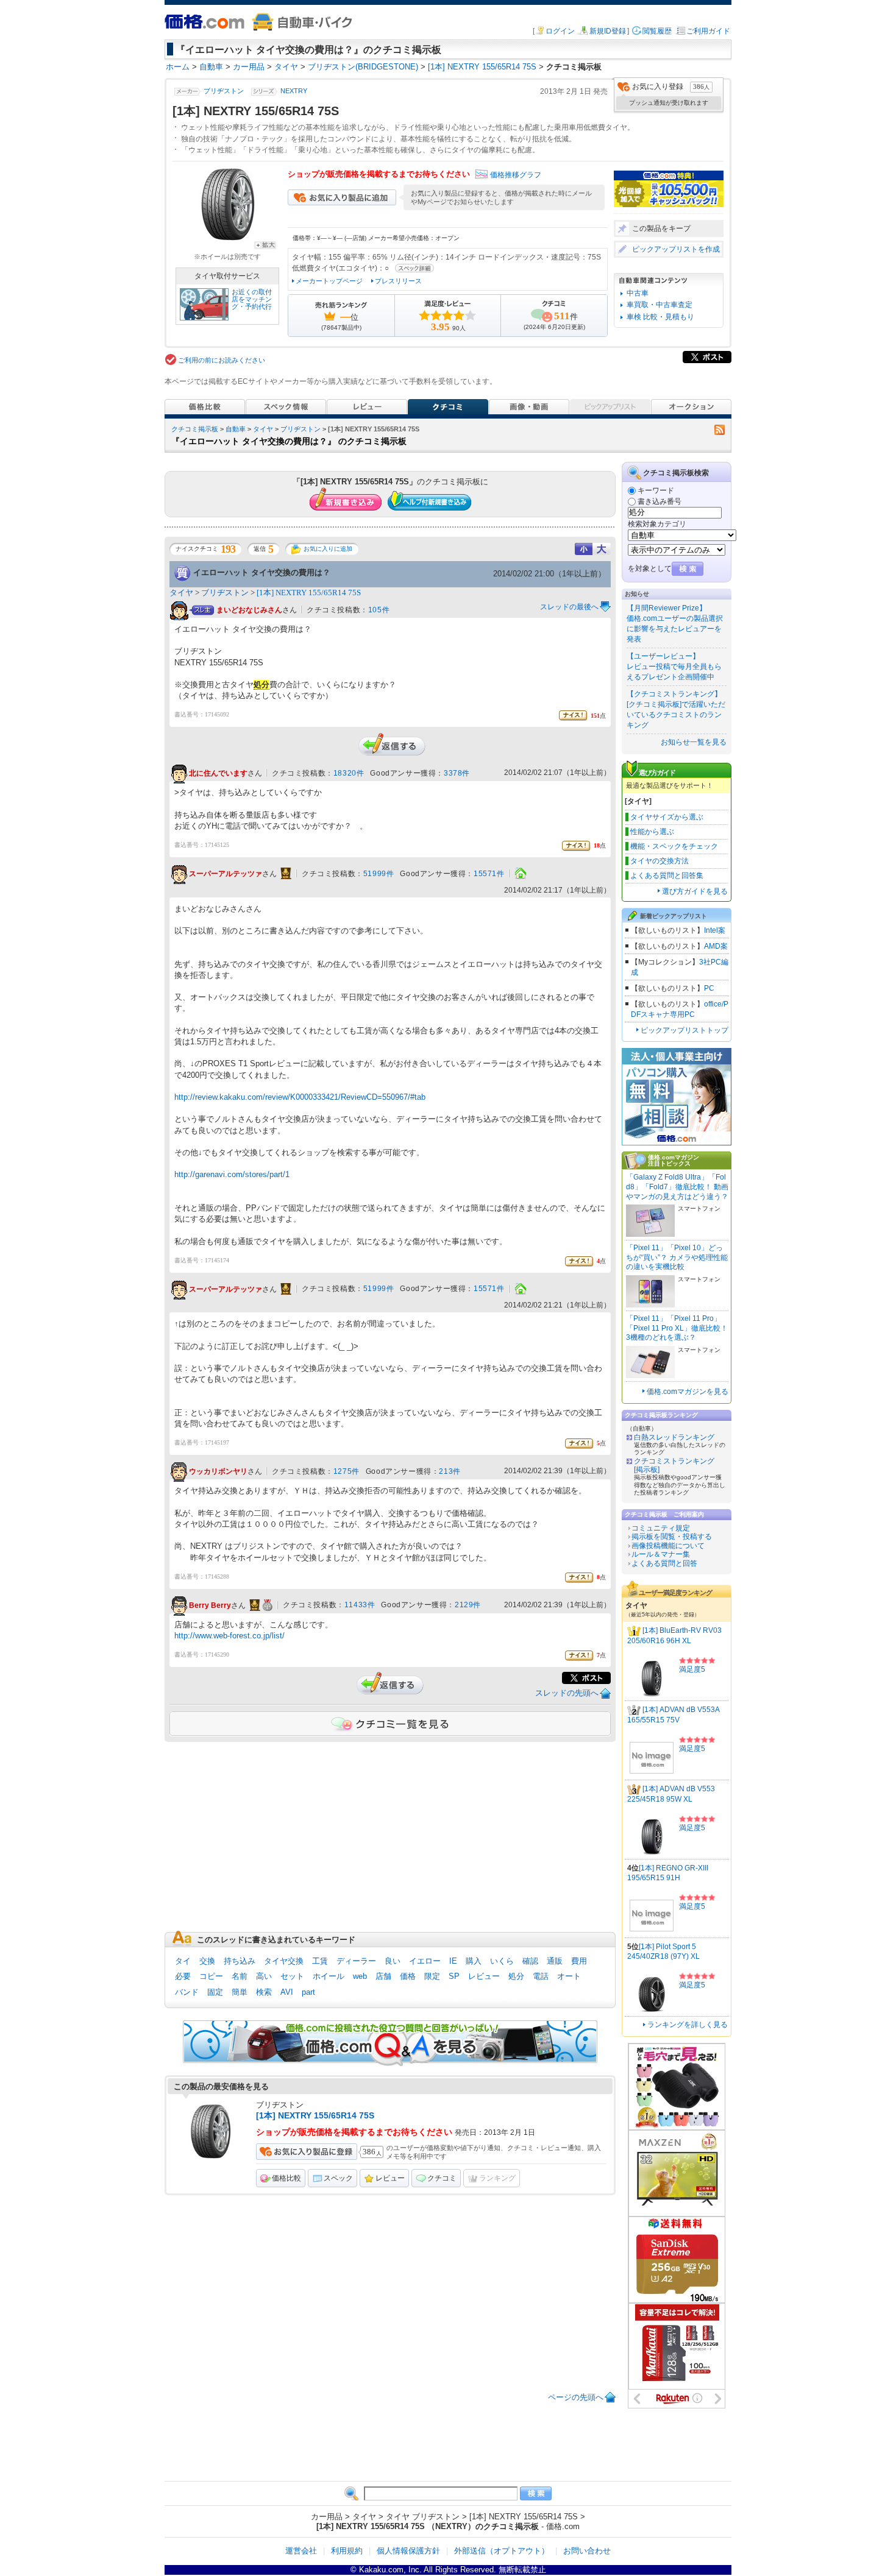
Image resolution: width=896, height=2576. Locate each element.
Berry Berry (210, 1605)
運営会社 (301, 2551)
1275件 (347, 1471)
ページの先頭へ (576, 2397)
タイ (183, 1961)
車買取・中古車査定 (660, 305)
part (308, 1992)
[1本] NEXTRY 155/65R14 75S (309, 593)
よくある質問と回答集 (667, 876)
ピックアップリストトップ (684, 1030)
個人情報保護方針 (408, 2551)
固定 (215, 1992)
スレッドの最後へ (569, 607)
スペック (338, 2178)
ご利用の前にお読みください (222, 360)
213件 (450, 1471)
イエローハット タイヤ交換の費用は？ (262, 572)
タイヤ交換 (284, 1961)
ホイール (329, 1976)
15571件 (489, 874)
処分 (516, 1976)
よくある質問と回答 (664, 1563)
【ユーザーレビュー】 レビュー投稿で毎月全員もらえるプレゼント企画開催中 (674, 667)
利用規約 (347, 2551)
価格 (408, 1976)
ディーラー (356, 1961)
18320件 (349, 773)
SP (454, 1976)
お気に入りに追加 (328, 549)
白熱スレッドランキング (674, 1437)
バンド (187, 1992)
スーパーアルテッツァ (226, 874)
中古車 (638, 293)
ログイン (560, 31)
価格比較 (286, 2178)
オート (569, 1976)
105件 (379, 610)
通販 (555, 1961)
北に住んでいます (218, 774)
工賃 (320, 1961)
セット (292, 1976)
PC (709, 988)
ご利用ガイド (708, 31)
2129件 (468, 1605)
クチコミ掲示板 (195, 429)
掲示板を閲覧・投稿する (672, 1537)
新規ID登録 (608, 31)
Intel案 (715, 930)
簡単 (240, 1992)
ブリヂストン (224, 91)
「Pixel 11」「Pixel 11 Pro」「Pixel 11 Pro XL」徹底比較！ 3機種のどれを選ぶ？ (677, 1328)
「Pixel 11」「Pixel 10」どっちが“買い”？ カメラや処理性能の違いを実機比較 (677, 1257)
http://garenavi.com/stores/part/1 (232, 1174)
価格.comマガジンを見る (688, 1392)
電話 (541, 1976)
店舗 (383, 1976)
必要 (183, 1976)
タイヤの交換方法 (660, 861)
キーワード (656, 490)
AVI (287, 1992)
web (360, 1976)
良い (393, 1961)
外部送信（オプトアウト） (502, 2551)
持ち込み (240, 1961)
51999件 (379, 874)
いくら (502, 1961)
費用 (579, 1961)
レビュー (484, 1976)
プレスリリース (398, 281)
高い (264, 1976)
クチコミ (442, 2178)
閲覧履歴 (657, 31)
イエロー (425, 1961)
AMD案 (716, 946)
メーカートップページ (329, 281)
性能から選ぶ (652, 832)
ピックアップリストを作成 (676, 249)
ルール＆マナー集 (661, 1554)
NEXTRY (294, 91)
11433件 (360, 1605)
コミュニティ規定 (661, 1528)
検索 (264, 1992)
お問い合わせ (587, 2551)
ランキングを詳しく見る (688, 2025)
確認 (530, 1961)
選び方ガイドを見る (695, 891)
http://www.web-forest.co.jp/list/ (229, 1636)
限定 (432, 1976)
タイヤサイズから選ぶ (667, 817)
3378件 (457, 773)
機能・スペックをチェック (674, 846)
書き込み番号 (660, 501)
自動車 (236, 429)
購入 (474, 1961)
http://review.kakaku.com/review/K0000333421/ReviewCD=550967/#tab (300, 1097)
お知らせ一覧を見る (694, 742)
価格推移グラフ (516, 175)
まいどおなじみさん (249, 610)
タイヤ (263, 429)
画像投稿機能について (668, 1546)
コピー (211, 1976)
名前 (240, 1976)
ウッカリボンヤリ (218, 1471)
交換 (207, 1961)
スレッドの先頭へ (567, 1693)
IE (453, 1961)
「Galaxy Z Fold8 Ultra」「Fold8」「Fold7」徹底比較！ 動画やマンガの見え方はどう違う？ (677, 1187)
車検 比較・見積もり (660, 317)
